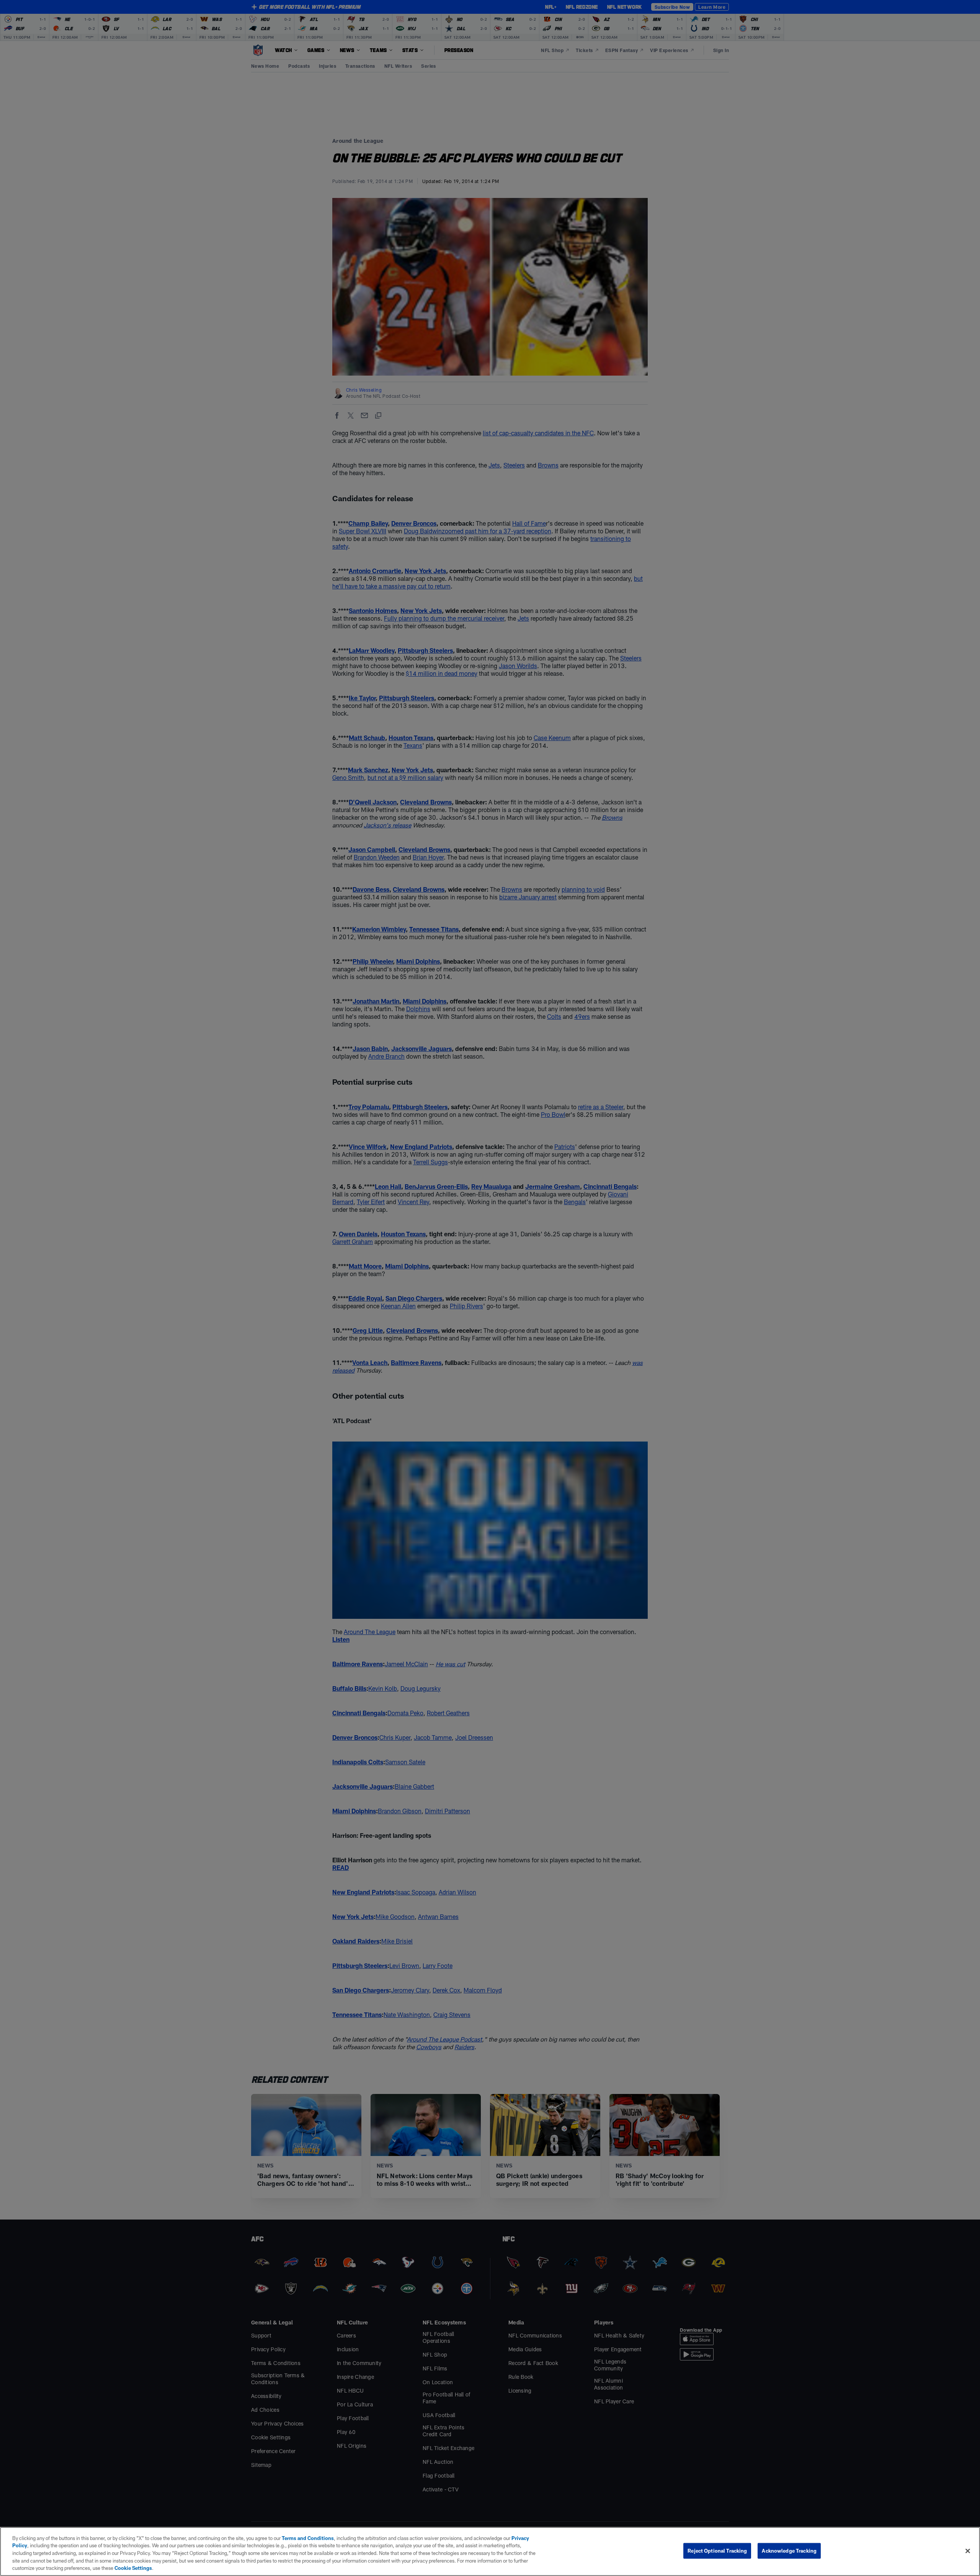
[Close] (968, 2551)
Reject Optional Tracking (717, 2551)
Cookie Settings (133, 2568)
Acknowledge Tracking (789, 2551)
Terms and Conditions (308, 2538)
